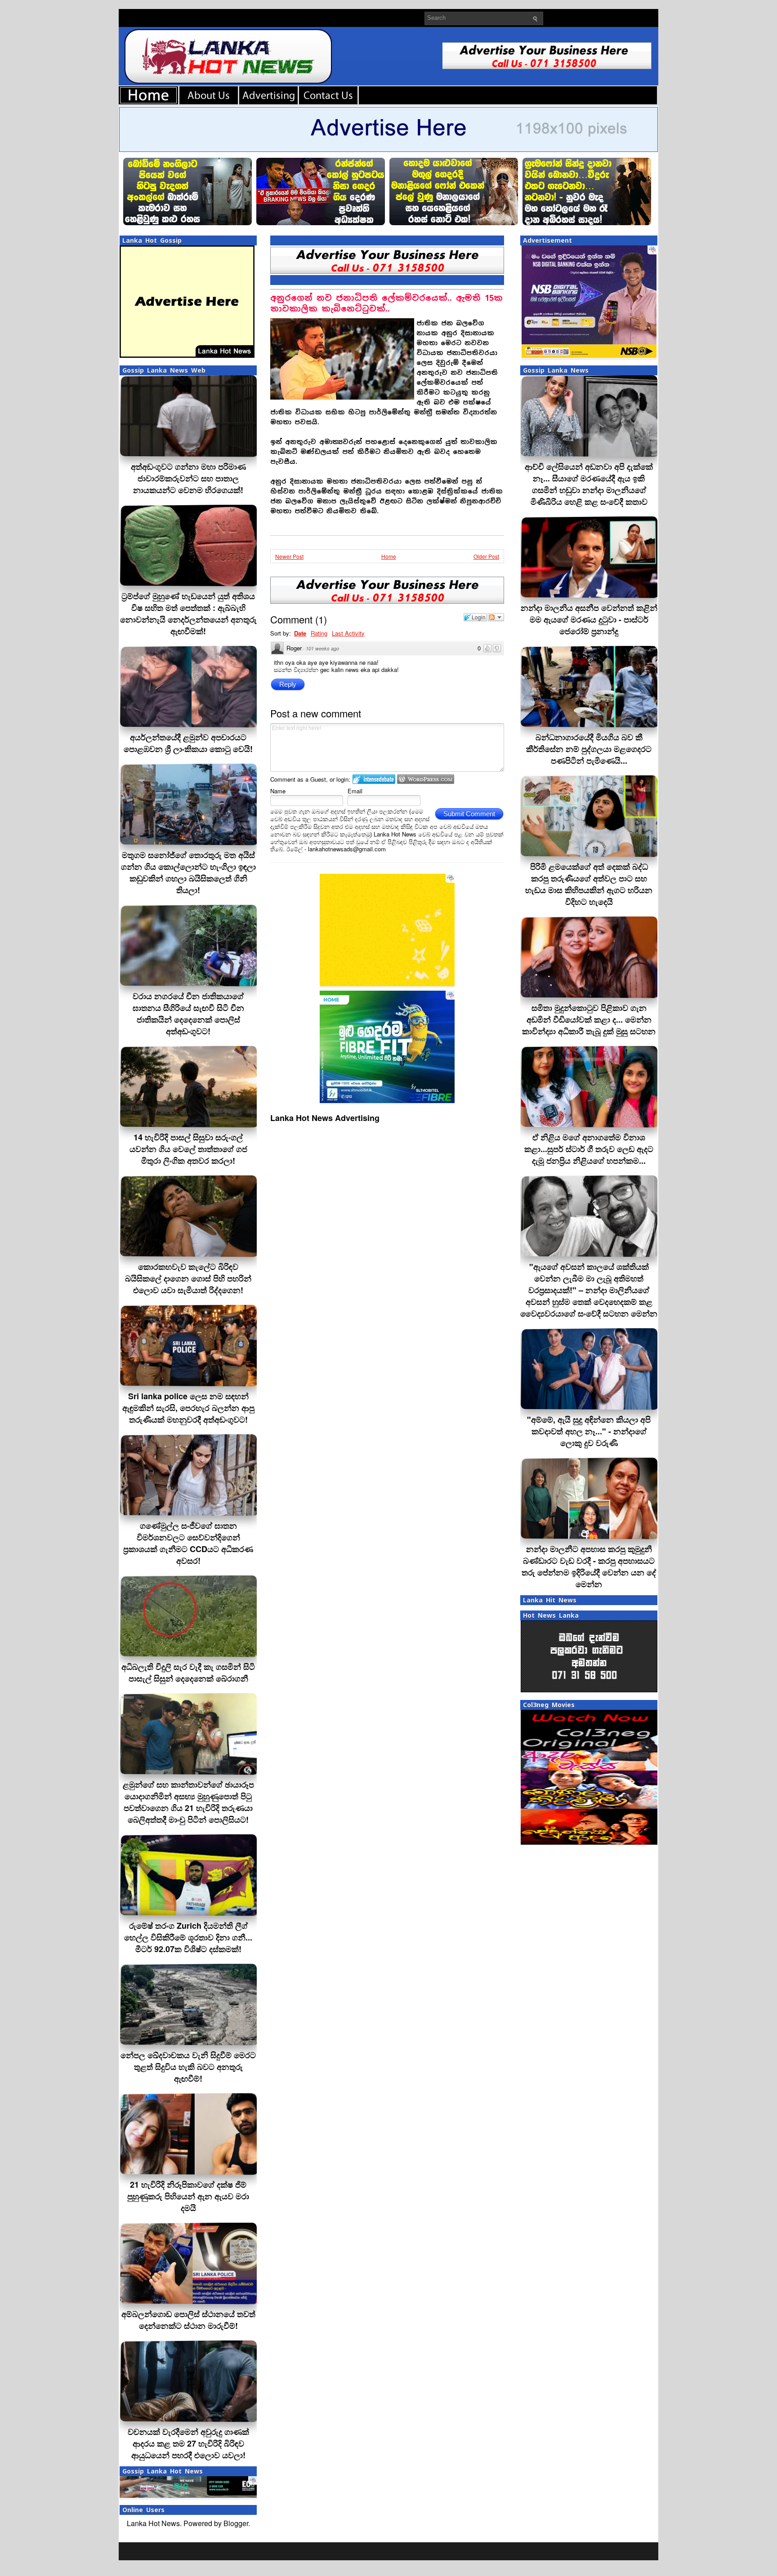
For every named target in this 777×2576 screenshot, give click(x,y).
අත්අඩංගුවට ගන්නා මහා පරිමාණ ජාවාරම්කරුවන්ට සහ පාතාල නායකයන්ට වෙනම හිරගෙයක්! (188, 478)
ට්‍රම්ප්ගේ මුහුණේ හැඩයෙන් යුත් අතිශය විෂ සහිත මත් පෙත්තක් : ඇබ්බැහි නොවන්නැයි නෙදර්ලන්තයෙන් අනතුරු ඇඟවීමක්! (188, 614)
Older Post (486, 556)
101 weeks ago (322, 648)
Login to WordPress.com (426, 779)
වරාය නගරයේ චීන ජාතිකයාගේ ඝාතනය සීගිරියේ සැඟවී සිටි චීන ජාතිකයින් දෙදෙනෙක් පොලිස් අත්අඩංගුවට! (188, 1014)
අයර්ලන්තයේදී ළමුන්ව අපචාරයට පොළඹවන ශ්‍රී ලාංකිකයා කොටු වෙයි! (188, 743)
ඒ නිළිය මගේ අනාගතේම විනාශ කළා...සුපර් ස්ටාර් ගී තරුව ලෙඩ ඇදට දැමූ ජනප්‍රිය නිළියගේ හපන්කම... (589, 1149)
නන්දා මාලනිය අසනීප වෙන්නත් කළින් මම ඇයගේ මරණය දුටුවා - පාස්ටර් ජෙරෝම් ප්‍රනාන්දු (589, 619)
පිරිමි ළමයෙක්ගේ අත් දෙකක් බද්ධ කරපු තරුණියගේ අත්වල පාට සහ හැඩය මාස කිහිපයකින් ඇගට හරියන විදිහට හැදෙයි (589, 884)
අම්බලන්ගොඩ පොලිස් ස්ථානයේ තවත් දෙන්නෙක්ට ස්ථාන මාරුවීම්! (188, 2320)
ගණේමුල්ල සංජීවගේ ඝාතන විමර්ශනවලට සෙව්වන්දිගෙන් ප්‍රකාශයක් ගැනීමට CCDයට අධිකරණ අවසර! (188, 1543)
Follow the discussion (496, 617)
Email (355, 791)
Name (278, 791)
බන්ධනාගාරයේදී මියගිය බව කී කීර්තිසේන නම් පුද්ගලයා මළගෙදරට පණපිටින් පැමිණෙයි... (589, 749)
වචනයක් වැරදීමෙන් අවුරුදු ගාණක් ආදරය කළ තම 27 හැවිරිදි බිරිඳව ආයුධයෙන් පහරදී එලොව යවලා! (188, 2443)
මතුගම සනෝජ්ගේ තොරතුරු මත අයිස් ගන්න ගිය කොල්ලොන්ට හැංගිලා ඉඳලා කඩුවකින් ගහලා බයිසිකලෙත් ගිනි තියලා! (188, 872)
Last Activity (348, 633)
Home (389, 556)
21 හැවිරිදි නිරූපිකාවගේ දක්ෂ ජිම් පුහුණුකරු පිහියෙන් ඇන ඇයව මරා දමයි (188, 2196)
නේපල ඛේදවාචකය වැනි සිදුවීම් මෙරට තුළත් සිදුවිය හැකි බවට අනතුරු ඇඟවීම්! (188, 2067)
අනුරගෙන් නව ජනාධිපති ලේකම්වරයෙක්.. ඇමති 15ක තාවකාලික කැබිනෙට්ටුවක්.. (386, 303)
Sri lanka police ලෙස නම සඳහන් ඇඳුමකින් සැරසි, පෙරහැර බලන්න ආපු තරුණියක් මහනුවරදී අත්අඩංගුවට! (188, 1408)
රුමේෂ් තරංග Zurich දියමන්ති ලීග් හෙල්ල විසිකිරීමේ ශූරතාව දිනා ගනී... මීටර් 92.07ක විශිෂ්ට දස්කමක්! (188, 1937)
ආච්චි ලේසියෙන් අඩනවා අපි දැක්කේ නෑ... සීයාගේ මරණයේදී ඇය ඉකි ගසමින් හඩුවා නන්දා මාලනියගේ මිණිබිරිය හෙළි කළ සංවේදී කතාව (589, 484)
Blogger (236, 2523)
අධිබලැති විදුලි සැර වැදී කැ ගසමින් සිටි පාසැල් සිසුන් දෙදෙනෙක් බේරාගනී (188, 1673)
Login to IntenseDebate (374, 779)
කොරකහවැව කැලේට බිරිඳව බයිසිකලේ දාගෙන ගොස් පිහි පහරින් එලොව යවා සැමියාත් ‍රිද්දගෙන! (188, 1278)
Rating (319, 633)
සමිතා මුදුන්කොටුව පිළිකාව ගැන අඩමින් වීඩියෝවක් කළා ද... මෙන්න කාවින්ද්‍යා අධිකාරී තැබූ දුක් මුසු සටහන (589, 1019)
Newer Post (289, 556)
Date (300, 633)
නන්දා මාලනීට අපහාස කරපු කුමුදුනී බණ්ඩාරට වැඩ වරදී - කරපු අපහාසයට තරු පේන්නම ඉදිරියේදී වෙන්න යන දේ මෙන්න (589, 1566)
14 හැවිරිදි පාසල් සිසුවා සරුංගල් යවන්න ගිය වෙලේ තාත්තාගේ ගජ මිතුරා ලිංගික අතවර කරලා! (188, 1149)
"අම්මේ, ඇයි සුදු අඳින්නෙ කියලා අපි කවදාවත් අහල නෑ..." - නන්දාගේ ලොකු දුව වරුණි (589, 1431)
